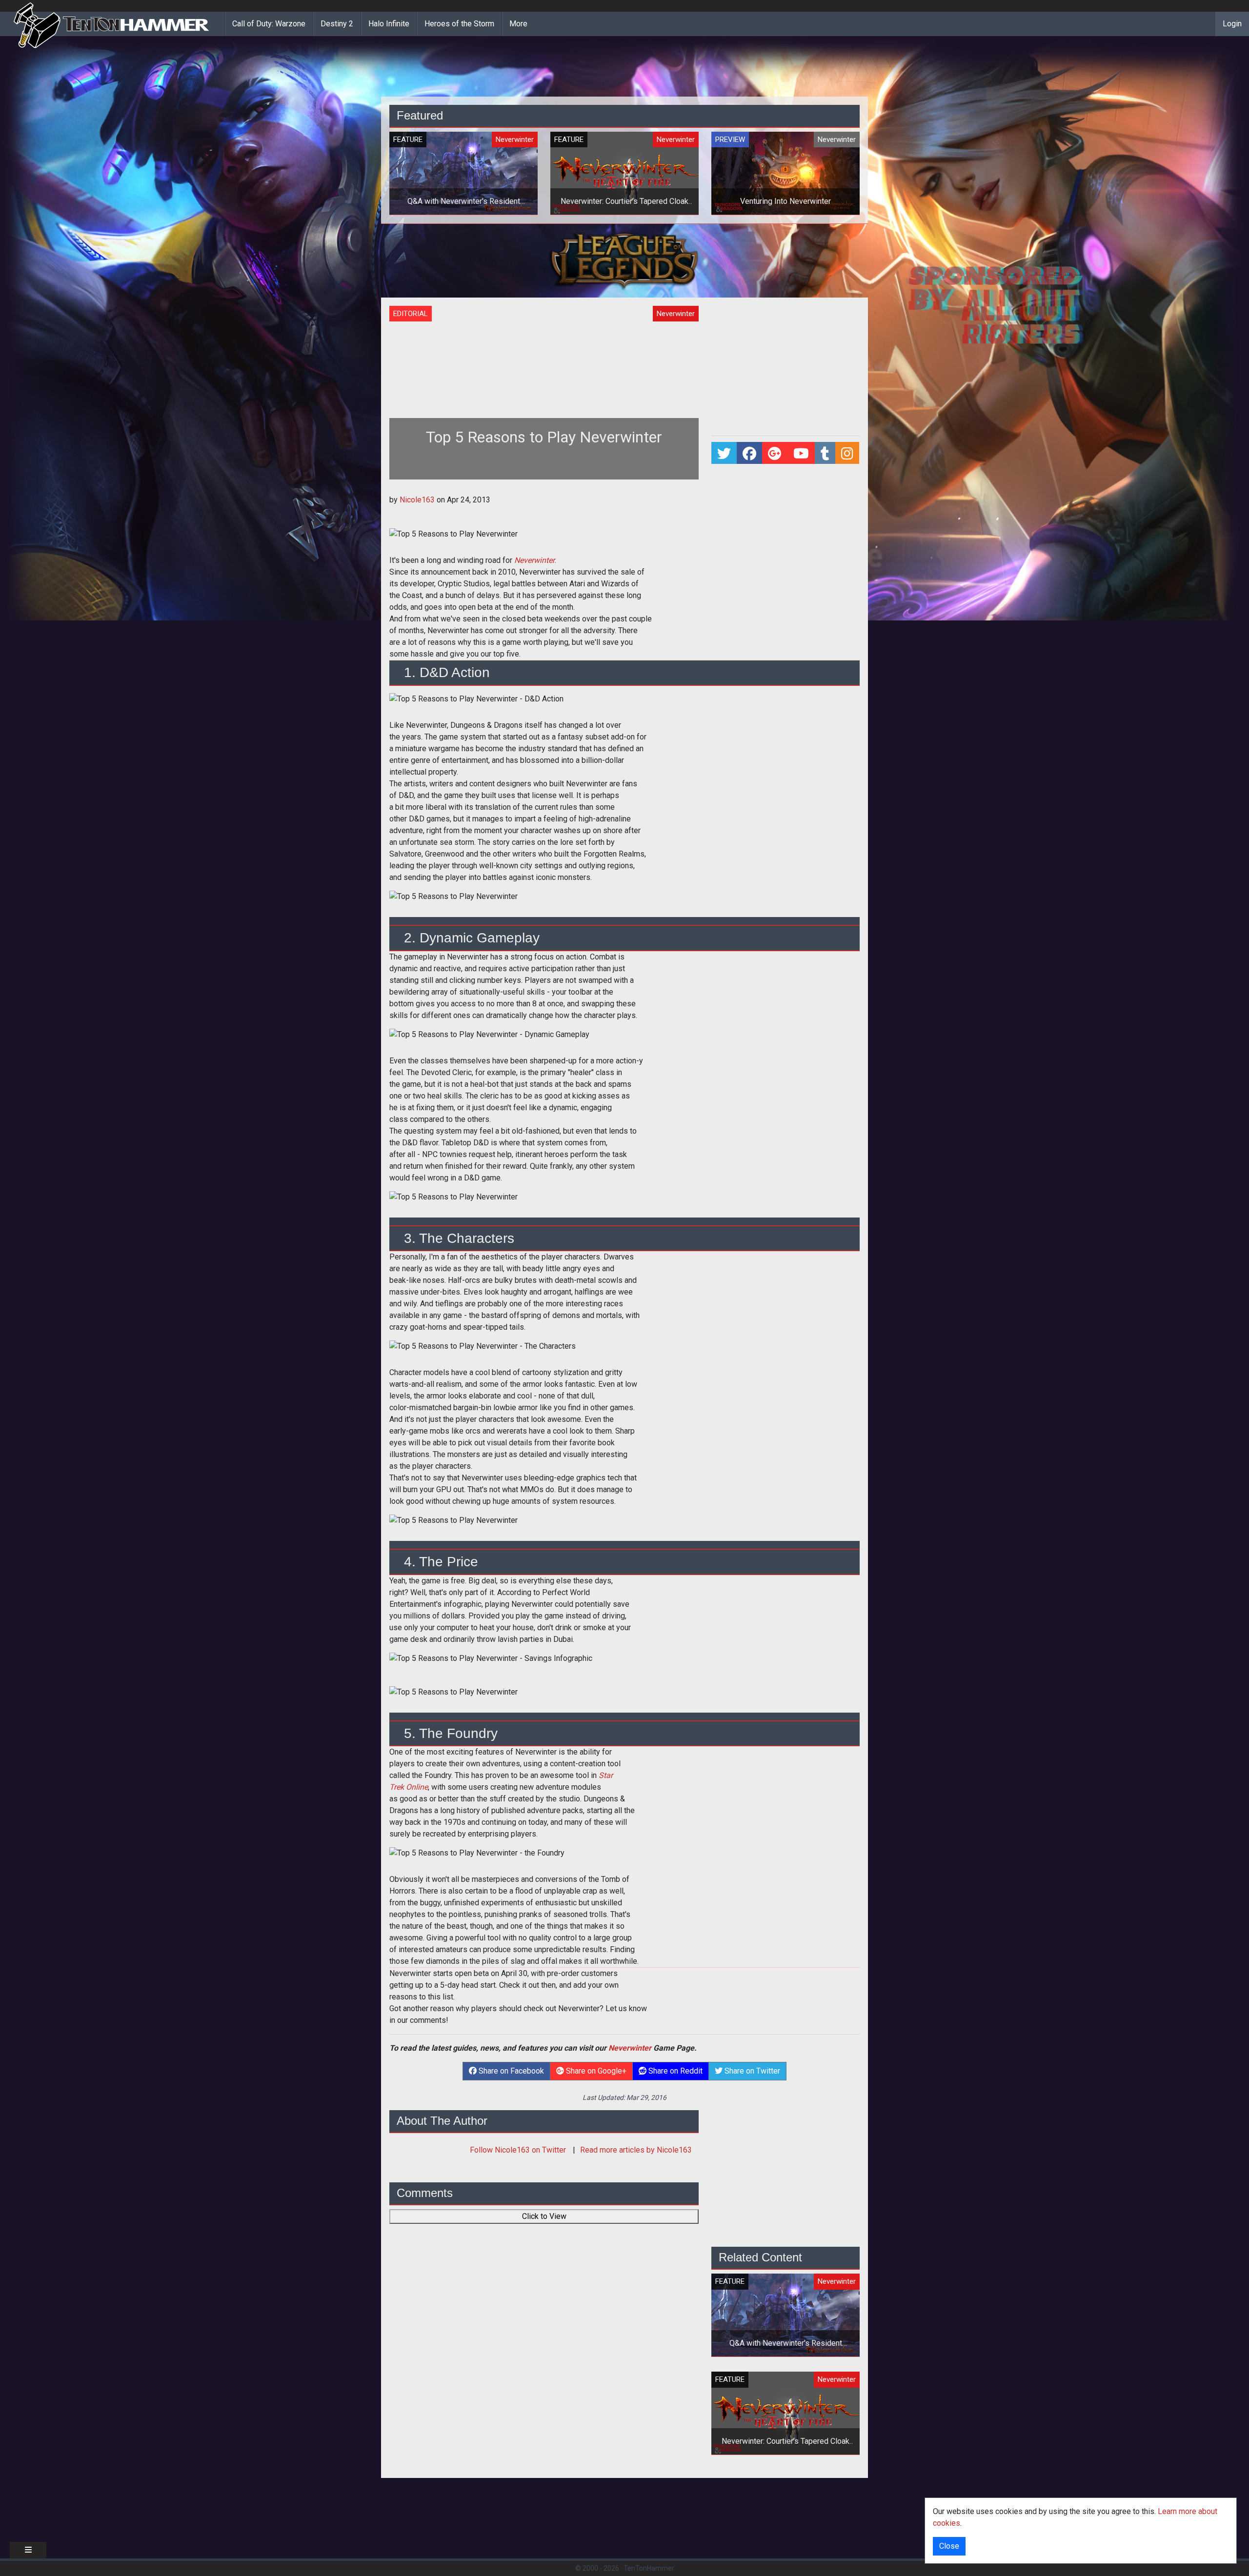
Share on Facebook (510, 2071)
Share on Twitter (751, 2071)
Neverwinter (630, 2048)
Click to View (544, 2216)
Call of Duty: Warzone (269, 24)
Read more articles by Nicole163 (636, 2150)
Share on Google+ (595, 2071)
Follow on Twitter (519, 2150)
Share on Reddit (675, 2071)
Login (1232, 24)
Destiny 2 (337, 24)
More (518, 24)
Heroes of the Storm (459, 24)
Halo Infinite (389, 24)
